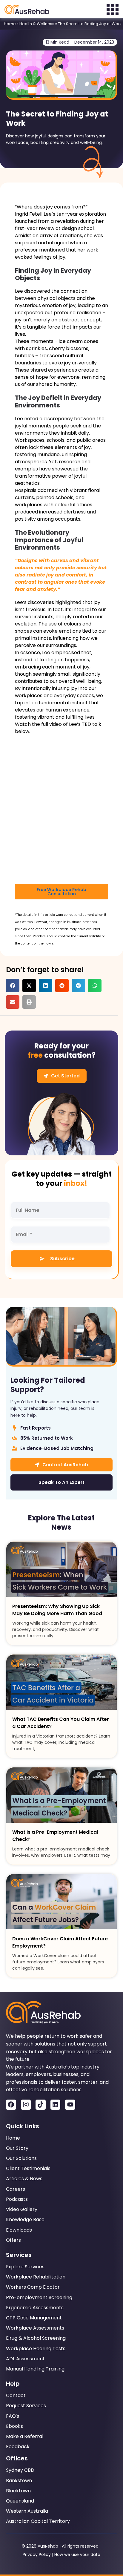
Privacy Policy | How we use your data (61, 2554)
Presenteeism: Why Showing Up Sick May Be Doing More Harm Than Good (57, 1610)
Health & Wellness (37, 24)
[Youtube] (70, 2105)
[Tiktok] (41, 2105)
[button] (13, 986)
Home (10, 24)
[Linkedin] (56, 2105)
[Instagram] (26, 2105)
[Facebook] (11, 2105)
